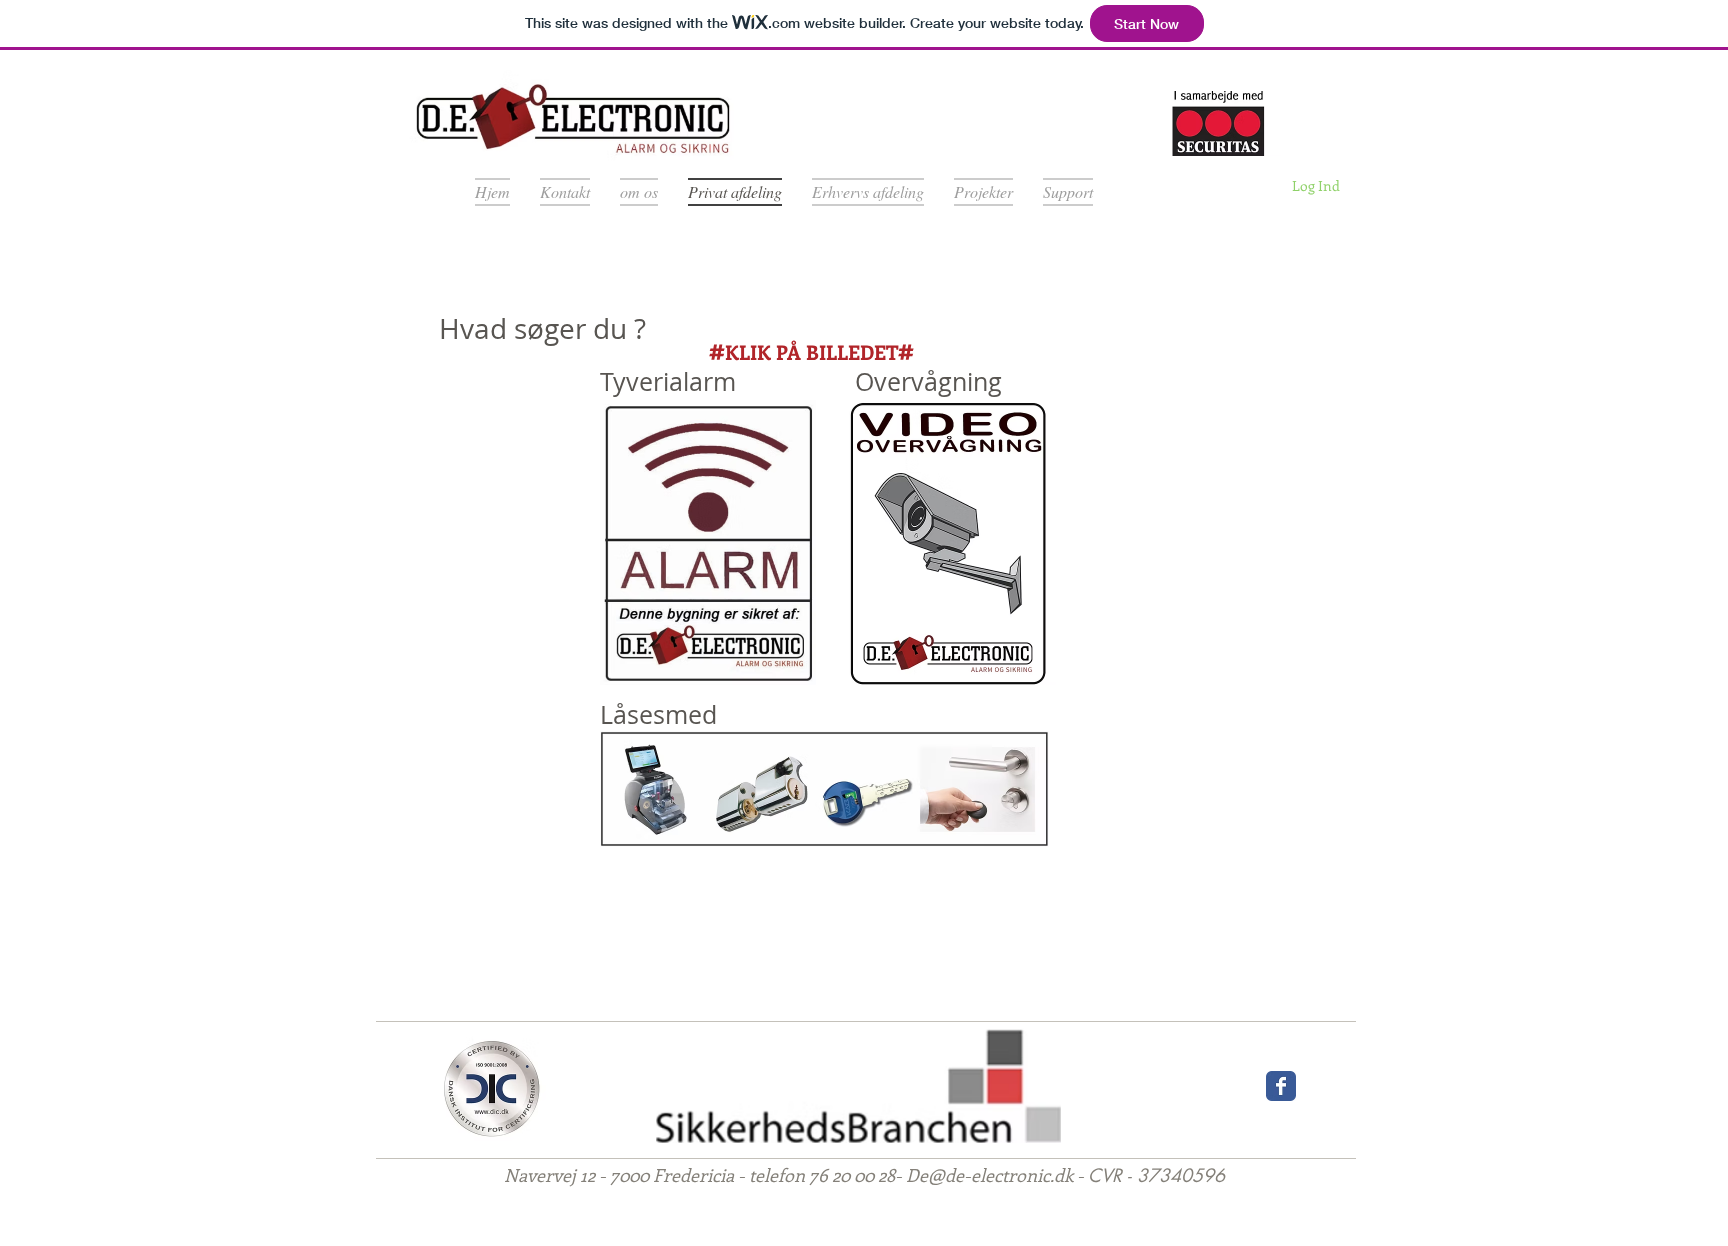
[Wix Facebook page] (1281, 1086)
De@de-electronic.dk (989, 1175)
